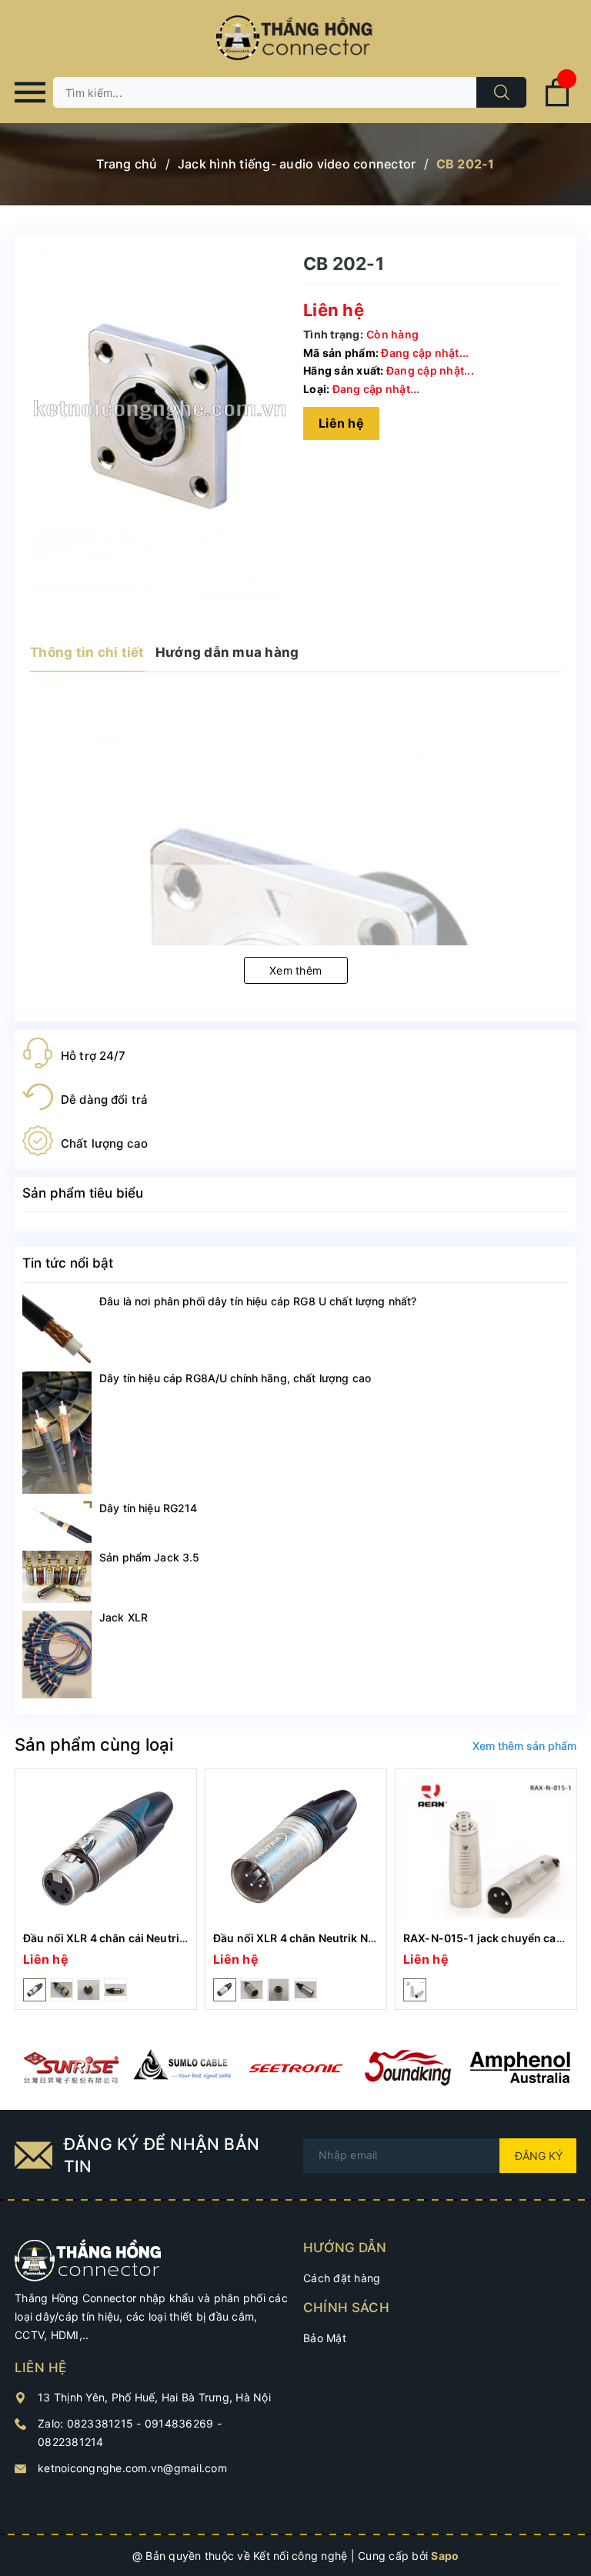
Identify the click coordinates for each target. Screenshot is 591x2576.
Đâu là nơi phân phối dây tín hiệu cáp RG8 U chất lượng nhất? (258, 1301)
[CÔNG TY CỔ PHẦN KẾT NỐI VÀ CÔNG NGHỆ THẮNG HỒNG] (88, 2259)
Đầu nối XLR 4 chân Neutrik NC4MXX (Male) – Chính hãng (366, 1938)
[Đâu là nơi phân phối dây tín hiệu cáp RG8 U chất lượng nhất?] (57, 1329)
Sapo (445, 2556)
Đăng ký (539, 2156)
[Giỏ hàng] (557, 103)
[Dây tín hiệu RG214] (57, 1522)
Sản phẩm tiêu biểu (83, 1193)
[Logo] (295, 38)
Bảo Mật (325, 2338)
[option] (106, 1889)
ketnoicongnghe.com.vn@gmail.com (132, 2468)
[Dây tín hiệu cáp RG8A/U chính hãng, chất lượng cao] (57, 1433)
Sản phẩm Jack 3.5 (149, 1557)
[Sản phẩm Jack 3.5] (57, 1577)
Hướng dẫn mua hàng (227, 652)
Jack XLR (124, 1617)
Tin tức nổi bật (68, 1263)
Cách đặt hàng (342, 2278)
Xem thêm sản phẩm (524, 1746)
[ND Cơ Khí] (71, 2068)
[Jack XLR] (57, 1655)
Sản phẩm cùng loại (94, 1745)
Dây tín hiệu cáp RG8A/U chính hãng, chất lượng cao (235, 1378)
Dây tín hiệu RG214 (149, 1508)
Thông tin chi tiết (87, 652)
